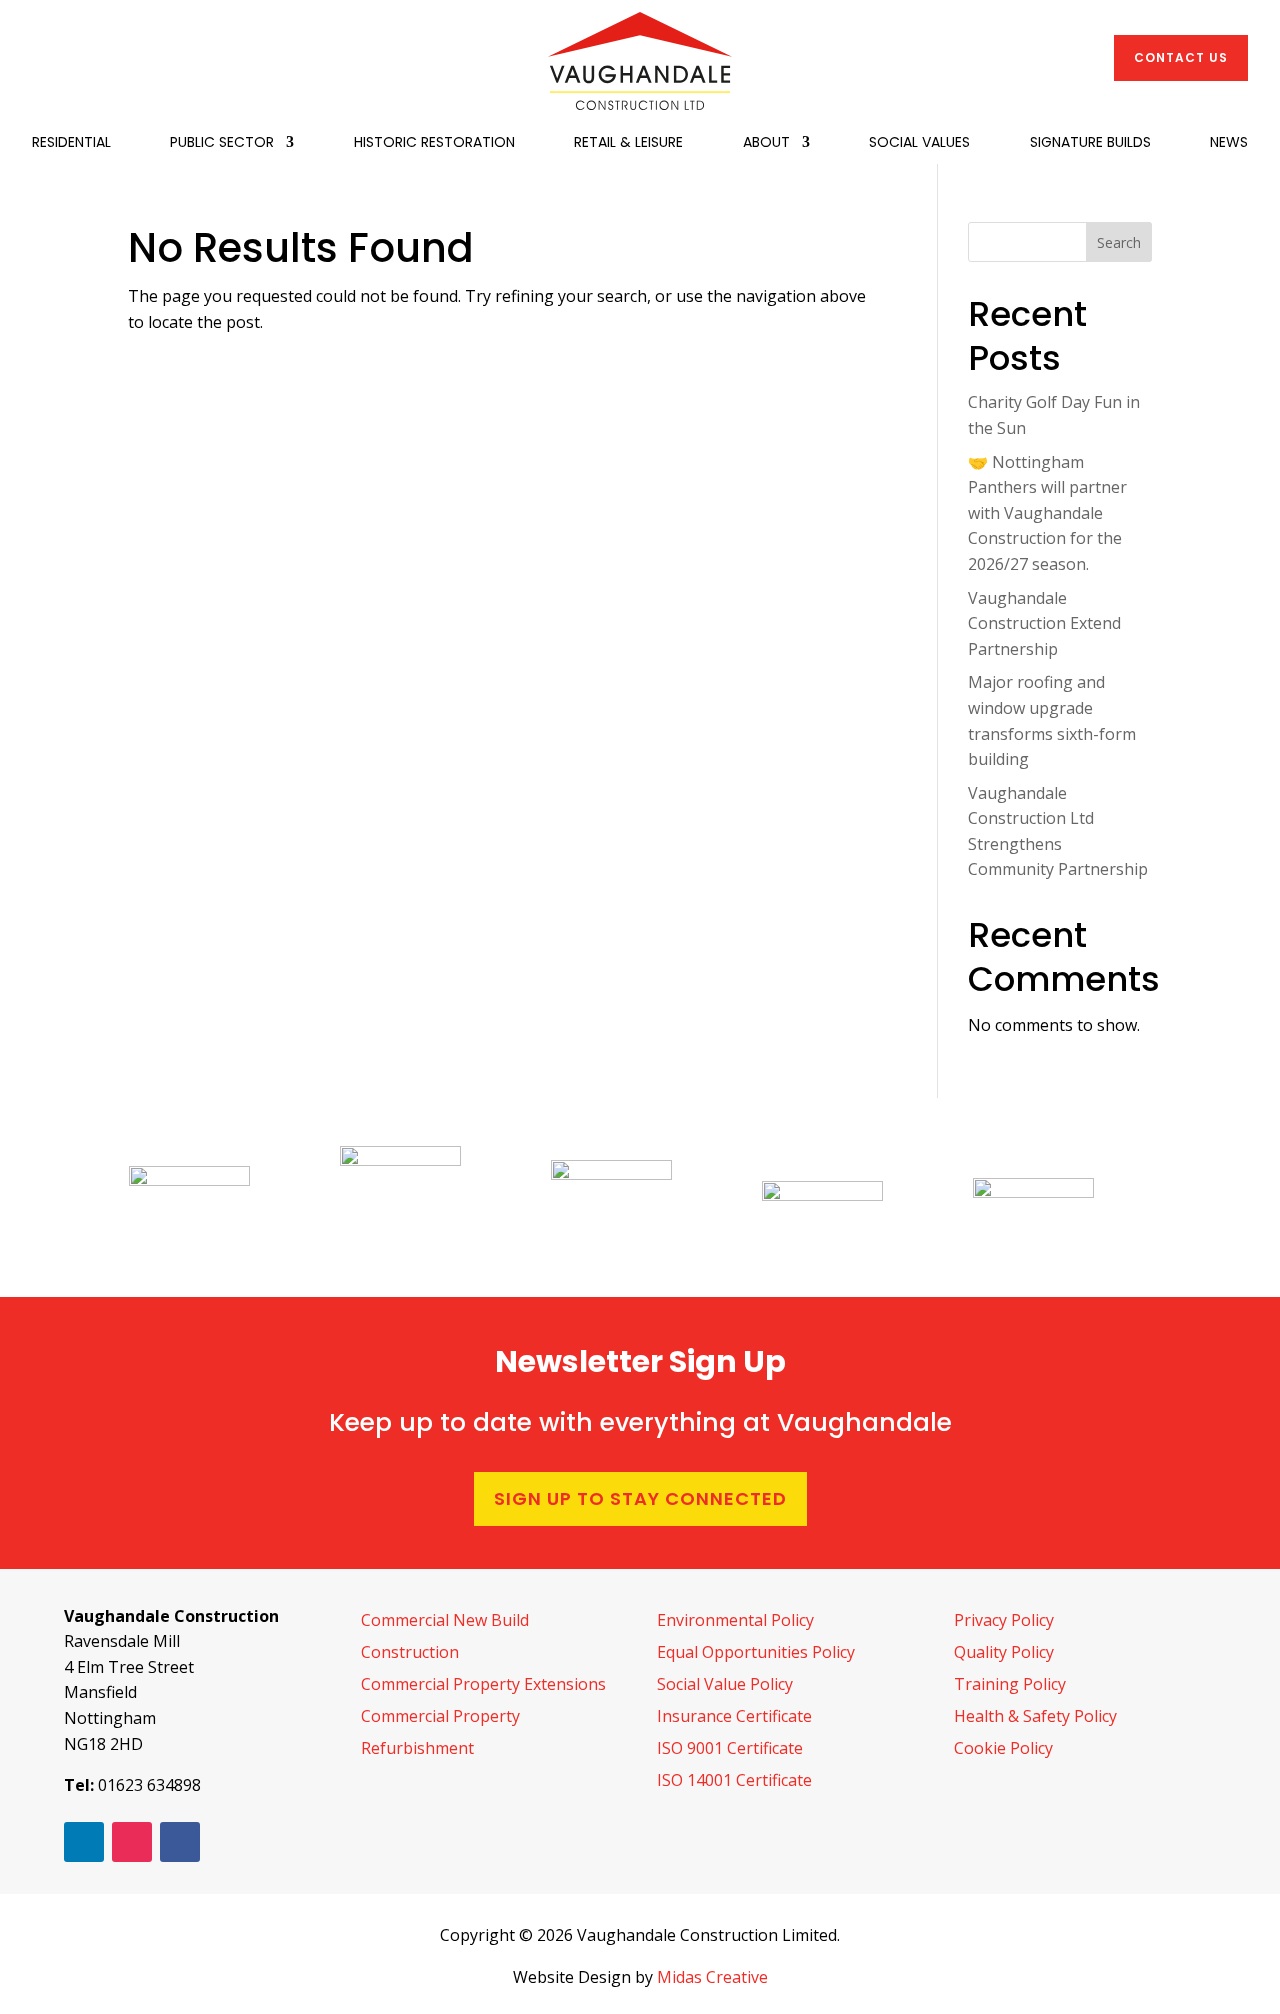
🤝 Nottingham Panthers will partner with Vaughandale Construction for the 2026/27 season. (1047, 513)
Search (1119, 242)
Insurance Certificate (734, 1716)
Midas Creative (712, 1977)
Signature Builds (1090, 143)
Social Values (919, 143)
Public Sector (222, 143)
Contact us (1181, 57)
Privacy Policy (1004, 1620)
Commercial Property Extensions (483, 1684)
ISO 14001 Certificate (734, 1780)
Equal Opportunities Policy (756, 1652)
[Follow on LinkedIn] (84, 1842)
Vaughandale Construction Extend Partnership (1044, 623)
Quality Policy (1004, 1652)
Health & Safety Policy (1035, 1716)
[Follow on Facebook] (180, 1842)
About (766, 143)
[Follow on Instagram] (132, 1842)
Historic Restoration (434, 143)
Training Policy (1010, 1684)
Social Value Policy (725, 1684)
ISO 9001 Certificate (730, 1748)
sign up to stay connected (640, 1498)
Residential (71, 143)
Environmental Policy (735, 1620)
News (1229, 143)
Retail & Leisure (628, 143)
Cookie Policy (1003, 1748)
